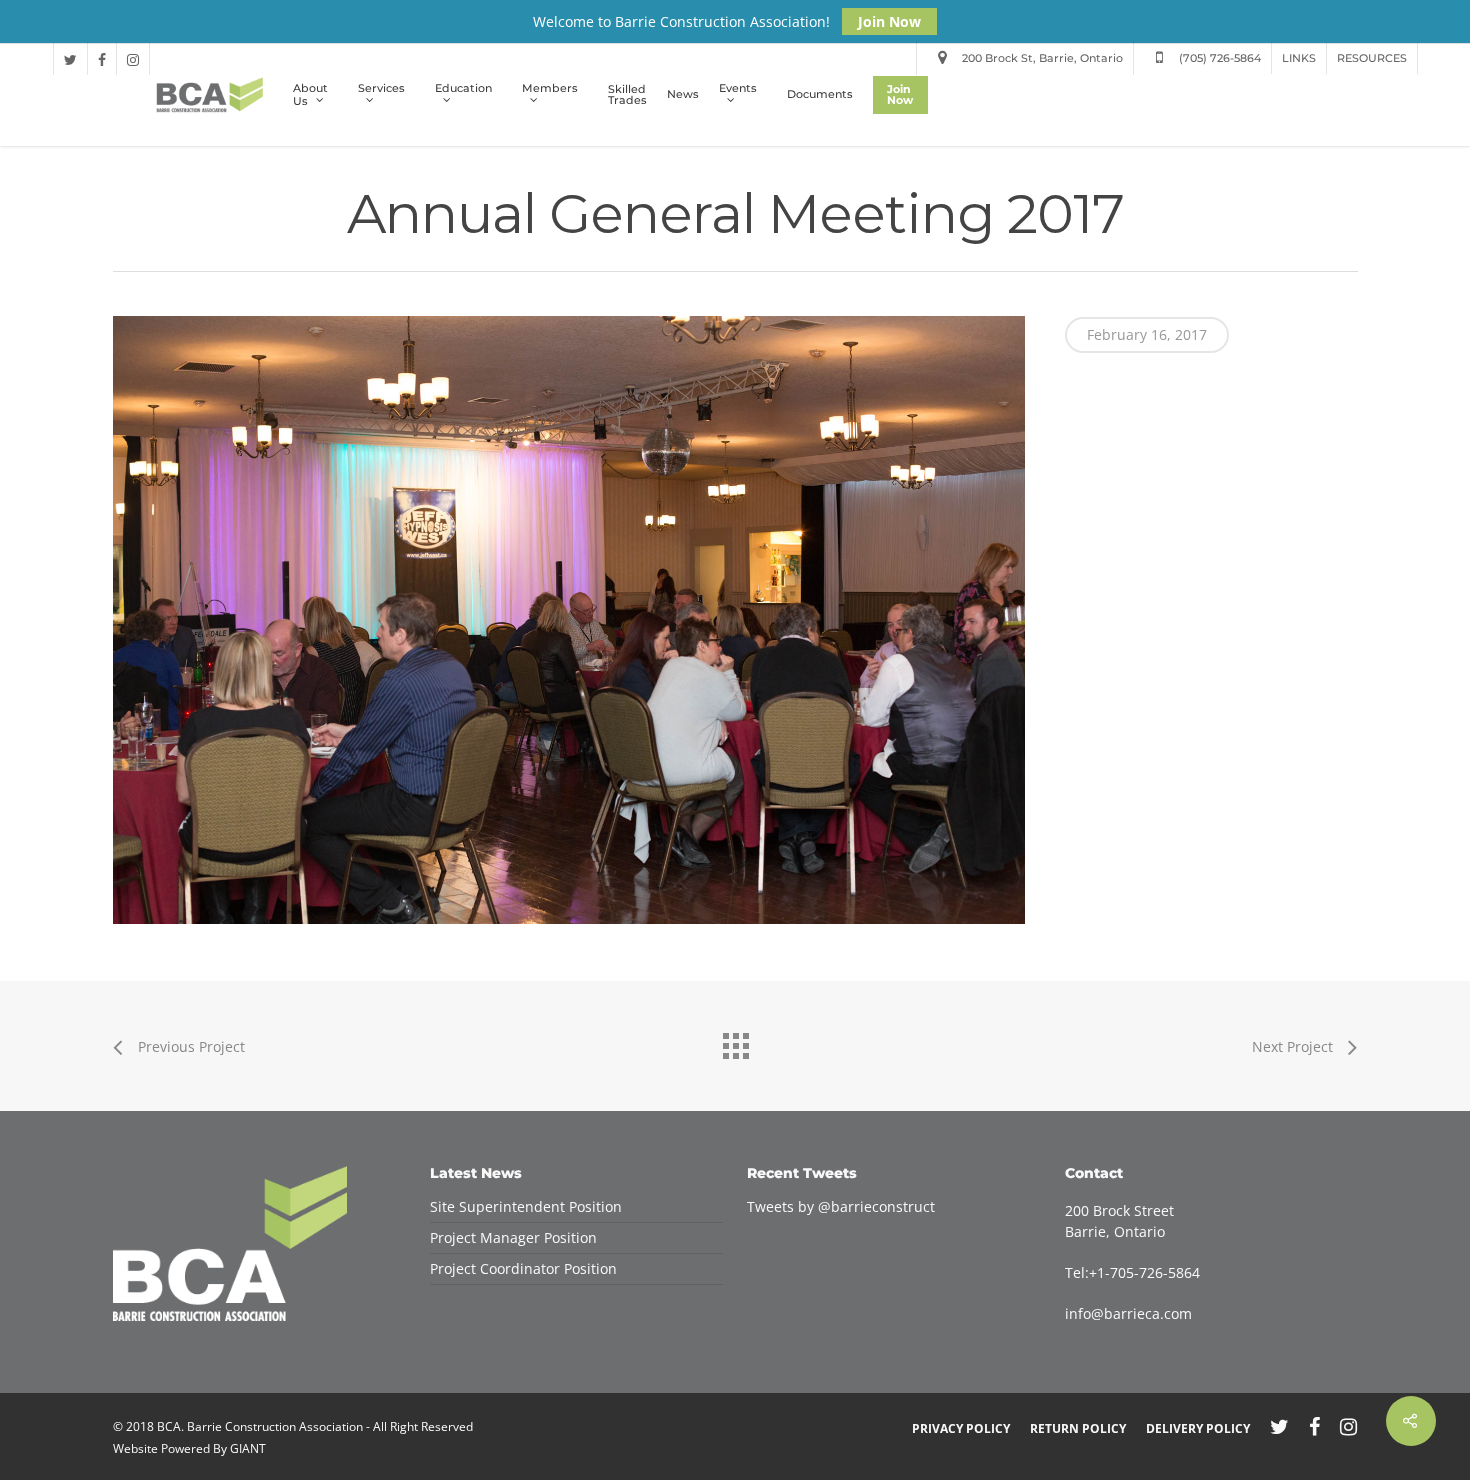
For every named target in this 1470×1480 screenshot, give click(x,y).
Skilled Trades (627, 95)
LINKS (1299, 58)
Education (463, 89)
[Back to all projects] (735, 1041)
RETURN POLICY (1078, 1428)
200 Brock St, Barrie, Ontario (1041, 58)
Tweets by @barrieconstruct (841, 1206)
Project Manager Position (513, 1237)
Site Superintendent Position (526, 1206)
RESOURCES (1372, 58)
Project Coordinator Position (523, 1268)
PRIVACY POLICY (961, 1428)
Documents (820, 94)
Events (738, 89)
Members (550, 89)
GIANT (248, 1448)
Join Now (889, 21)
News (683, 94)
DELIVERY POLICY (1198, 1428)
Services (381, 89)
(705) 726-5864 (1218, 58)
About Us (310, 95)
